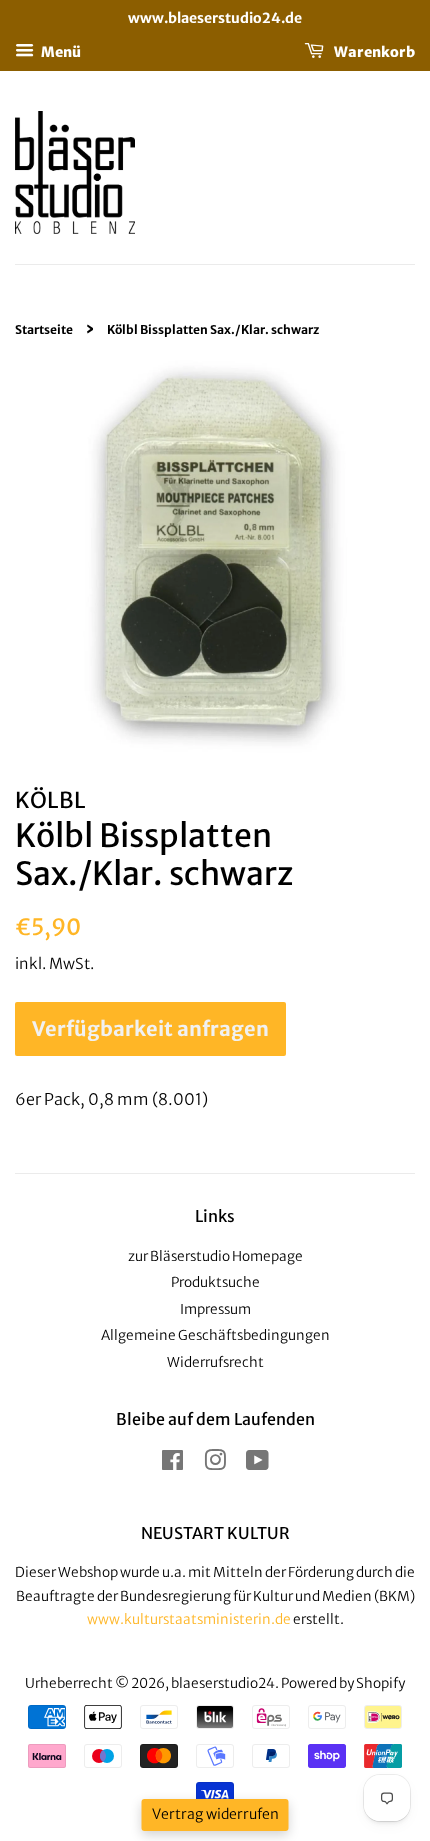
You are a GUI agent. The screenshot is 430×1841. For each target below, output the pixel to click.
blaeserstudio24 (223, 1683)
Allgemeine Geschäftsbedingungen (215, 1335)
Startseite (44, 329)
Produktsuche (215, 1282)
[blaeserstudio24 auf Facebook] (172, 1464)
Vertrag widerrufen (215, 1814)
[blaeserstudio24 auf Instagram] (215, 1464)
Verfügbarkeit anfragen (150, 1028)
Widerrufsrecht (215, 1362)
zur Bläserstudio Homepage (215, 1256)
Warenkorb (373, 51)
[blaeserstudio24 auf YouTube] (257, 1464)
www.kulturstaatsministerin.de (189, 1619)
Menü (60, 51)
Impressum (215, 1309)
